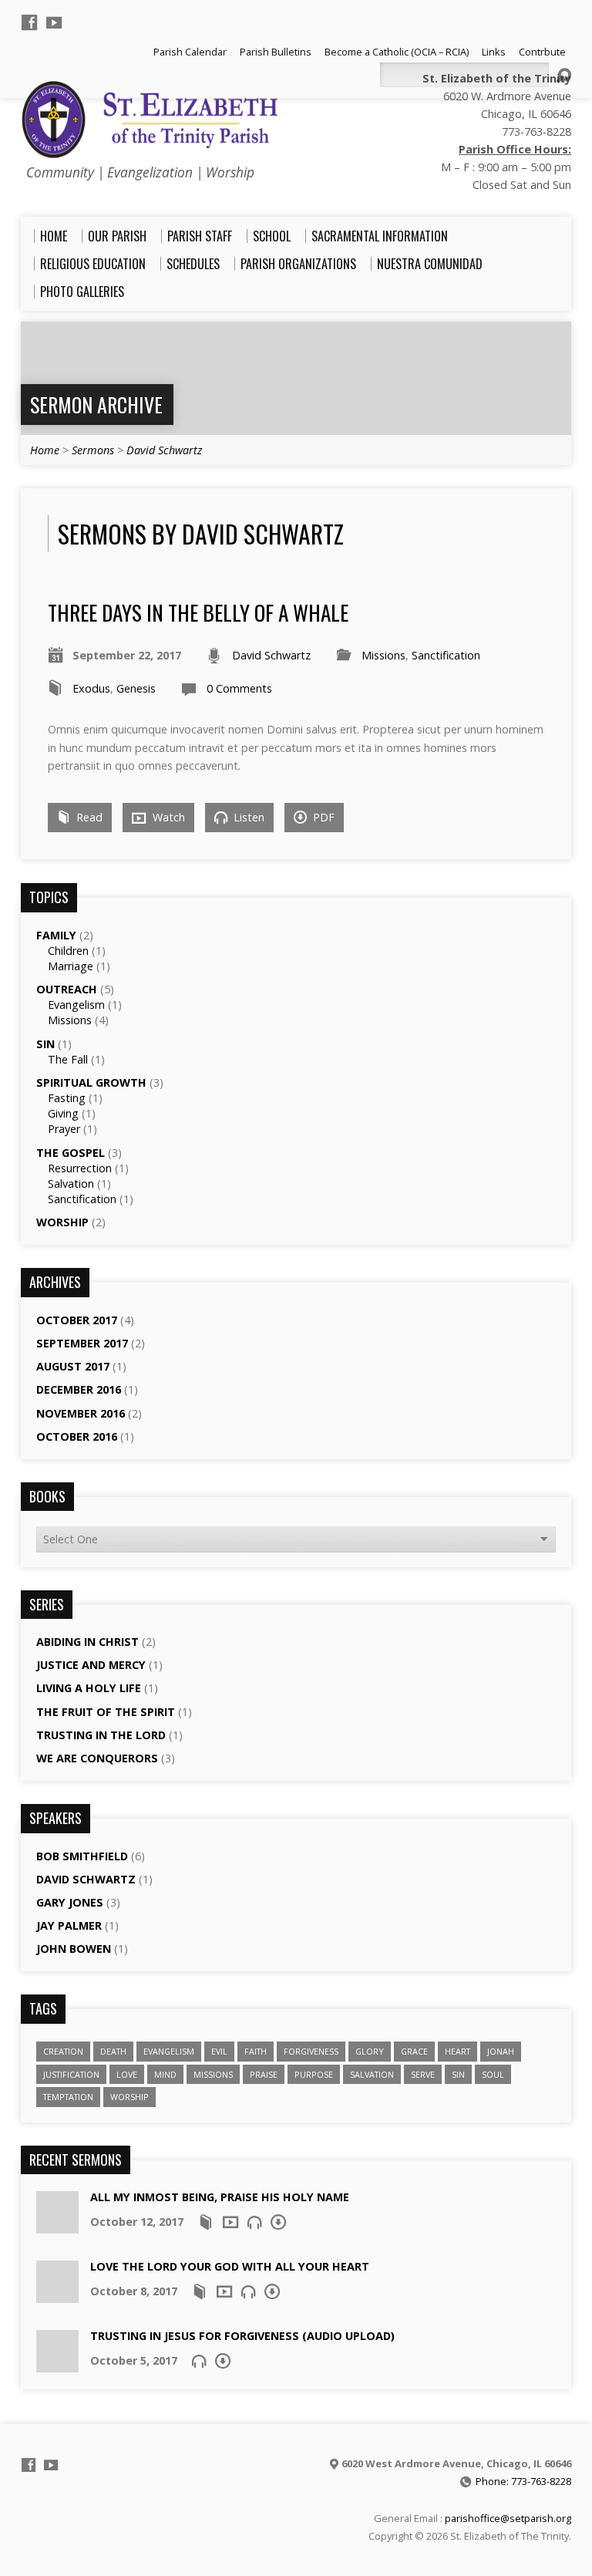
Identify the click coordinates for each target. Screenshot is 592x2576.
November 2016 (81, 1413)
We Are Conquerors (97, 1758)
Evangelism (76, 1005)
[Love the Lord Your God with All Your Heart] (57, 2295)
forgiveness (311, 2051)
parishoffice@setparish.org (508, 2518)
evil (219, 2051)
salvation (372, 2074)
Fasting (67, 1098)
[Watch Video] (230, 2222)
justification (71, 2074)
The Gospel (71, 1153)
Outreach (67, 989)
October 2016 (77, 1436)
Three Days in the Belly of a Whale (198, 612)
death (113, 2051)
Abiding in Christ (87, 1642)
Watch (167, 817)
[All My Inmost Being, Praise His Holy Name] (57, 2225)
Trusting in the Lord (101, 1735)
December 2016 (79, 1389)
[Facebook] (29, 22)
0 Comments (239, 688)
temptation (68, 2097)
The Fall (68, 1059)
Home (45, 450)
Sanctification (446, 655)
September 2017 (82, 1343)
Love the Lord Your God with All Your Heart (230, 2266)
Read (88, 817)
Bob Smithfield (82, 1856)
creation (63, 2051)
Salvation (71, 1183)
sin (458, 2074)
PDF (322, 817)
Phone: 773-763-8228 (523, 2481)
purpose (314, 2074)
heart (457, 2051)
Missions (383, 655)
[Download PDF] (278, 2222)
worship (129, 2097)
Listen (247, 817)
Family (56, 935)
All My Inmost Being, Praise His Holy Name (220, 2197)
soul (493, 2074)
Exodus (91, 688)
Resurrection (80, 1168)
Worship (62, 1222)
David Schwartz (164, 450)
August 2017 (73, 1366)
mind (165, 2074)
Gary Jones (70, 1902)
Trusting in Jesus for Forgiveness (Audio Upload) (242, 2336)
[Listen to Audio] (254, 2222)
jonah (501, 2051)
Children (68, 951)
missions (213, 2074)
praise (264, 2074)
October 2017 (77, 1320)
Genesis (136, 688)
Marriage (71, 966)
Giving (63, 1113)
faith (256, 2051)
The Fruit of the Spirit (106, 1712)
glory (370, 2051)
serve (423, 2074)
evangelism (169, 2051)
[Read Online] (206, 2222)
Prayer (64, 1129)
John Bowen (74, 1949)
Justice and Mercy (91, 1665)
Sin (45, 1044)
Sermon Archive (96, 404)
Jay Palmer (69, 1925)
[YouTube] (54, 22)
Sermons (93, 450)
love (127, 2074)
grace (414, 2051)
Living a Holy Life (89, 1688)
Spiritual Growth (91, 1082)
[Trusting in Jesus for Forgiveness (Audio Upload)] (57, 2364)
